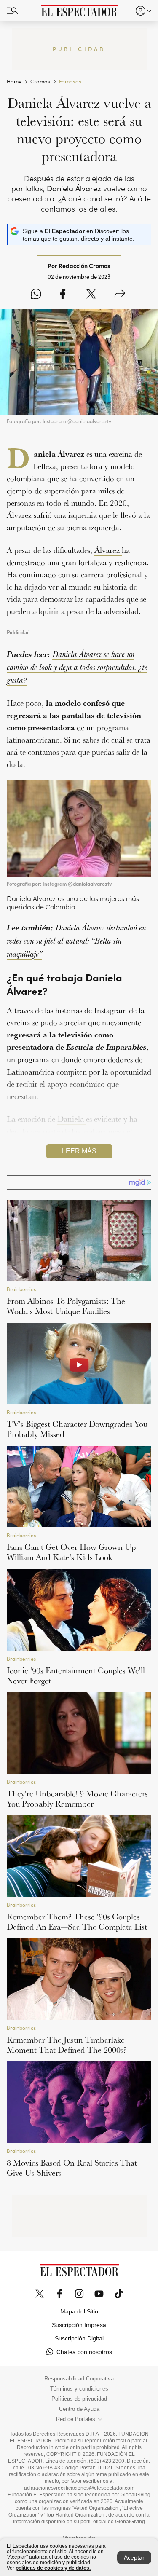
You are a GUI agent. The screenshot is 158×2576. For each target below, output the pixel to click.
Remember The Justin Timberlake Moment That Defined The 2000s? (67, 2045)
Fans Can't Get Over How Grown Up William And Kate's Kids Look (71, 1552)
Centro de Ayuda (79, 2409)
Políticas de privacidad (79, 2399)
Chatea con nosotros (84, 2352)
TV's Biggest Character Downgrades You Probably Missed (77, 1429)
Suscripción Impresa (79, 2325)
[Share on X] (91, 295)
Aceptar (134, 2557)
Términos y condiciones (79, 2389)
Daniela (72, 1119)
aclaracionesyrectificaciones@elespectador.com (79, 2488)
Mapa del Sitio (79, 2311)
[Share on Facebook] (63, 295)
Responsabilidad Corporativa (79, 2379)
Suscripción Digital (79, 2338)
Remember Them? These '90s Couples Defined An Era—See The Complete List (77, 1922)
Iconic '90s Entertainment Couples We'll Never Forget (76, 1675)
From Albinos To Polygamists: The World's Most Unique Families (66, 1306)
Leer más (79, 1151)
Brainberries (21, 1289)
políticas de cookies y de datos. (53, 2568)
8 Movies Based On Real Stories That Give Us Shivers (72, 2168)
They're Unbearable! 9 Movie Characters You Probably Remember (77, 1799)
